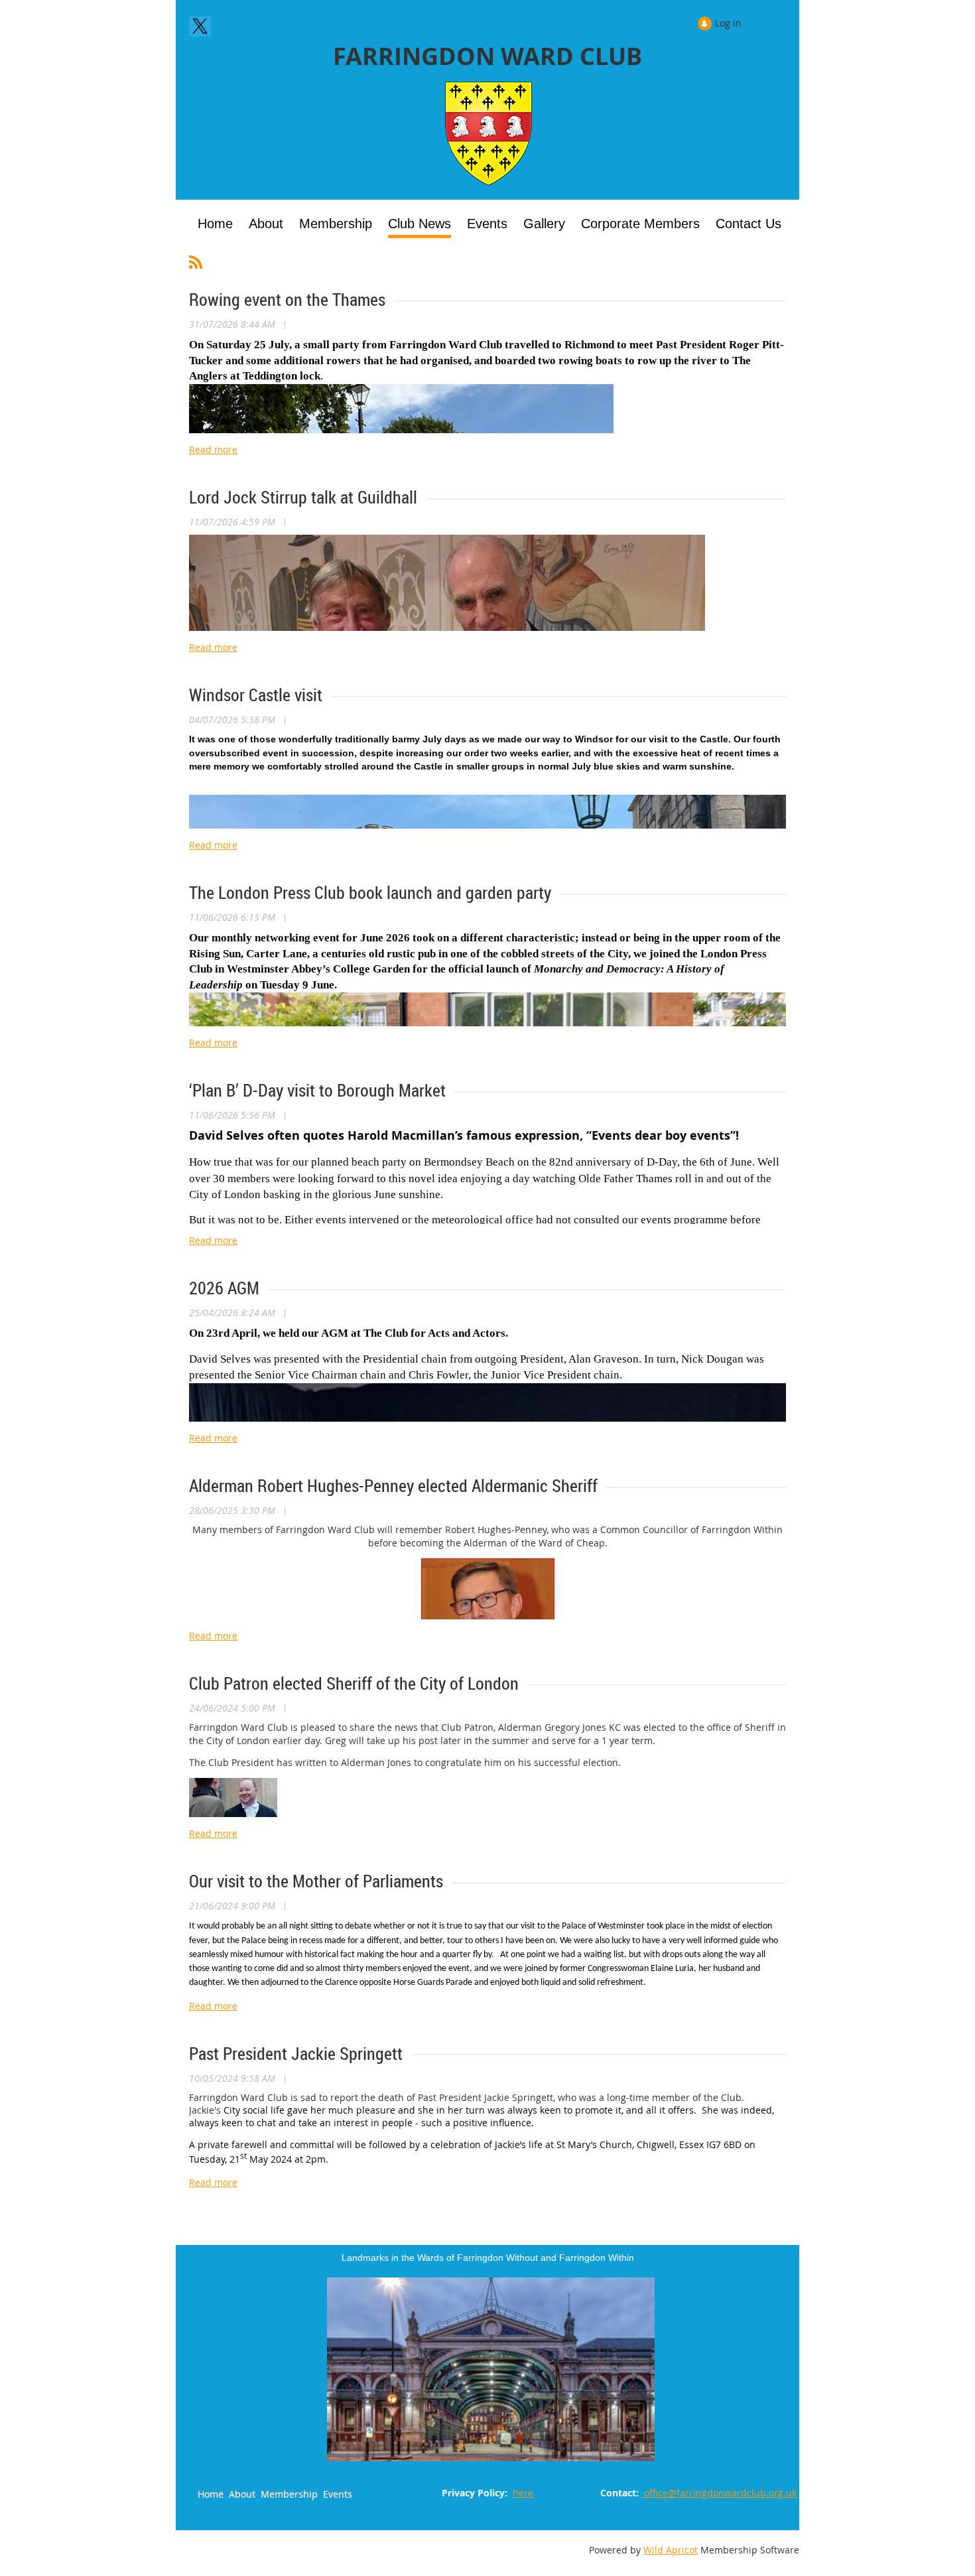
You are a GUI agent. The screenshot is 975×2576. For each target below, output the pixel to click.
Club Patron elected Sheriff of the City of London (354, 1683)
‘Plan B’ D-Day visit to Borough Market (317, 1090)
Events (338, 2494)
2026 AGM (224, 1288)
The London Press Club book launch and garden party (370, 893)
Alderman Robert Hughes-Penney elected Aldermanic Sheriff (393, 1486)
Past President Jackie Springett (296, 2054)
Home (211, 2494)
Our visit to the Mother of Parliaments (316, 1881)
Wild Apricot (671, 2550)
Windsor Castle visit (256, 695)
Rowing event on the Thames (287, 300)
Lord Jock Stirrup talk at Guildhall (303, 497)
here (523, 2493)
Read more (213, 449)
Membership (289, 2494)
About (242, 2494)
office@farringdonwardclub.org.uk (719, 2493)
